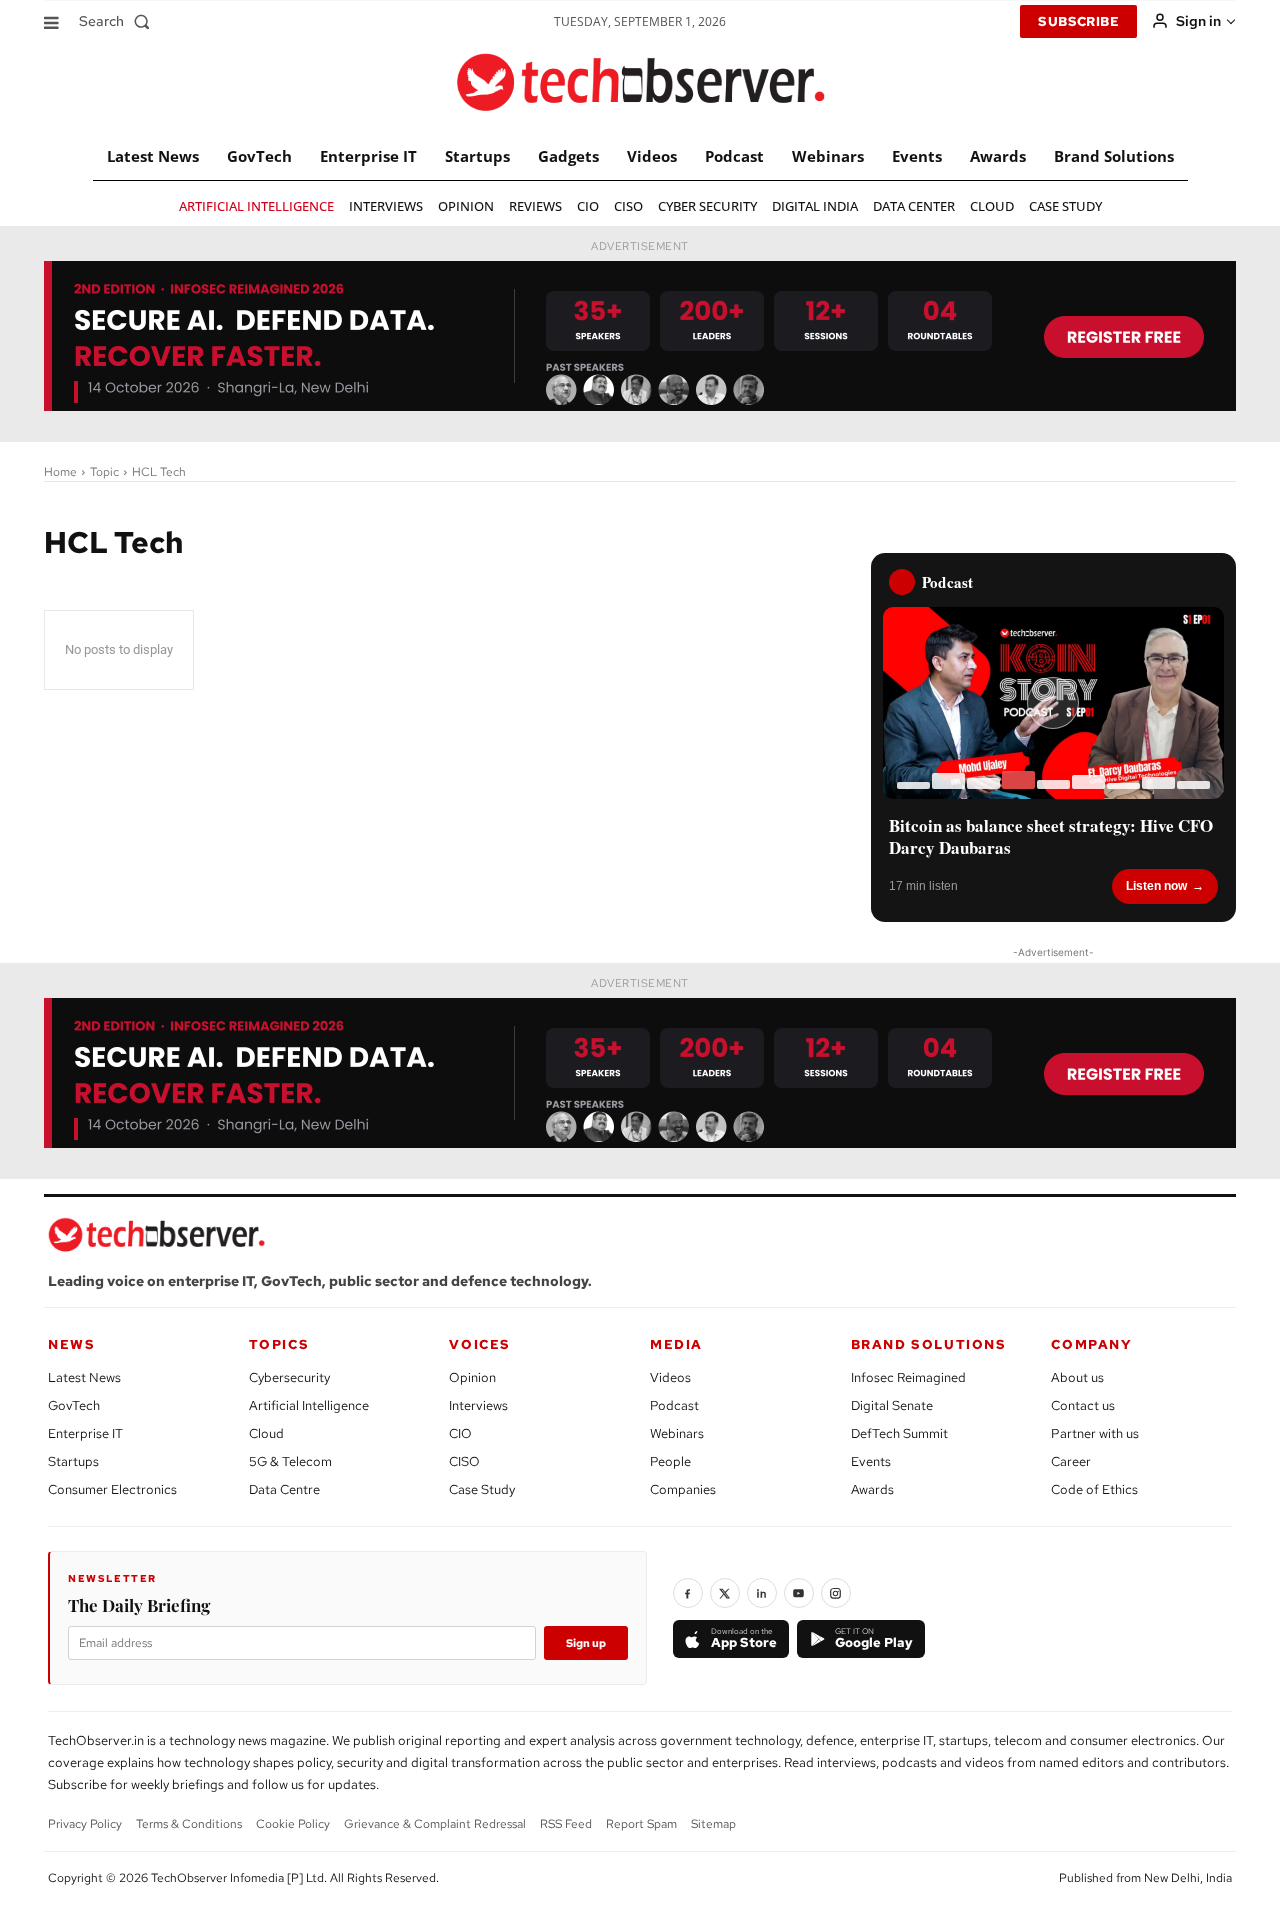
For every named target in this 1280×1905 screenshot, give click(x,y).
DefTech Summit (899, 1433)
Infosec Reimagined (908, 1377)
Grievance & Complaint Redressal (435, 1824)
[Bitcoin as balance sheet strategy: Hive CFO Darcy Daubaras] (1053, 703)
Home (60, 472)
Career (1071, 1461)
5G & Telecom (290, 1461)
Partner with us (1095, 1433)
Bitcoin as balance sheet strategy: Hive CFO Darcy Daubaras (1051, 837)
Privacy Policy (85, 1824)
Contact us (1083, 1405)
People (670, 1461)
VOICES (480, 1344)
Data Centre (284, 1489)
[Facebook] (688, 1593)
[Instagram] (836, 1593)
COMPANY (1091, 1344)
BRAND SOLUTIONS (929, 1344)
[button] (118, 21)
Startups (73, 1461)
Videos (670, 1377)
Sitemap (713, 1824)
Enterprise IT (85, 1433)
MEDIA (676, 1344)
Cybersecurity (289, 1377)
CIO (460, 1433)
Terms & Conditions (189, 1824)
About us (1077, 1377)
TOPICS (279, 1344)
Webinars (677, 1433)
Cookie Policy (293, 1824)
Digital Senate (892, 1405)
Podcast (674, 1405)
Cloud (266, 1433)
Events (871, 1461)
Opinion (472, 1377)
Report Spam (641, 1824)
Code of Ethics (1094, 1489)
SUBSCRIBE (1078, 21)
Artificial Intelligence (309, 1405)
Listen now (1156, 886)
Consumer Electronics (112, 1489)
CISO (464, 1461)
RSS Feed (566, 1824)
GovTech (74, 1405)
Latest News (84, 1377)
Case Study (482, 1489)
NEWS (71, 1344)
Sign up (586, 1643)
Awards (872, 1489)
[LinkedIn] (762, 1593)
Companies (683, 1489)
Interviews (478, 1405)
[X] (725, 1593)
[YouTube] (799, 1593)
